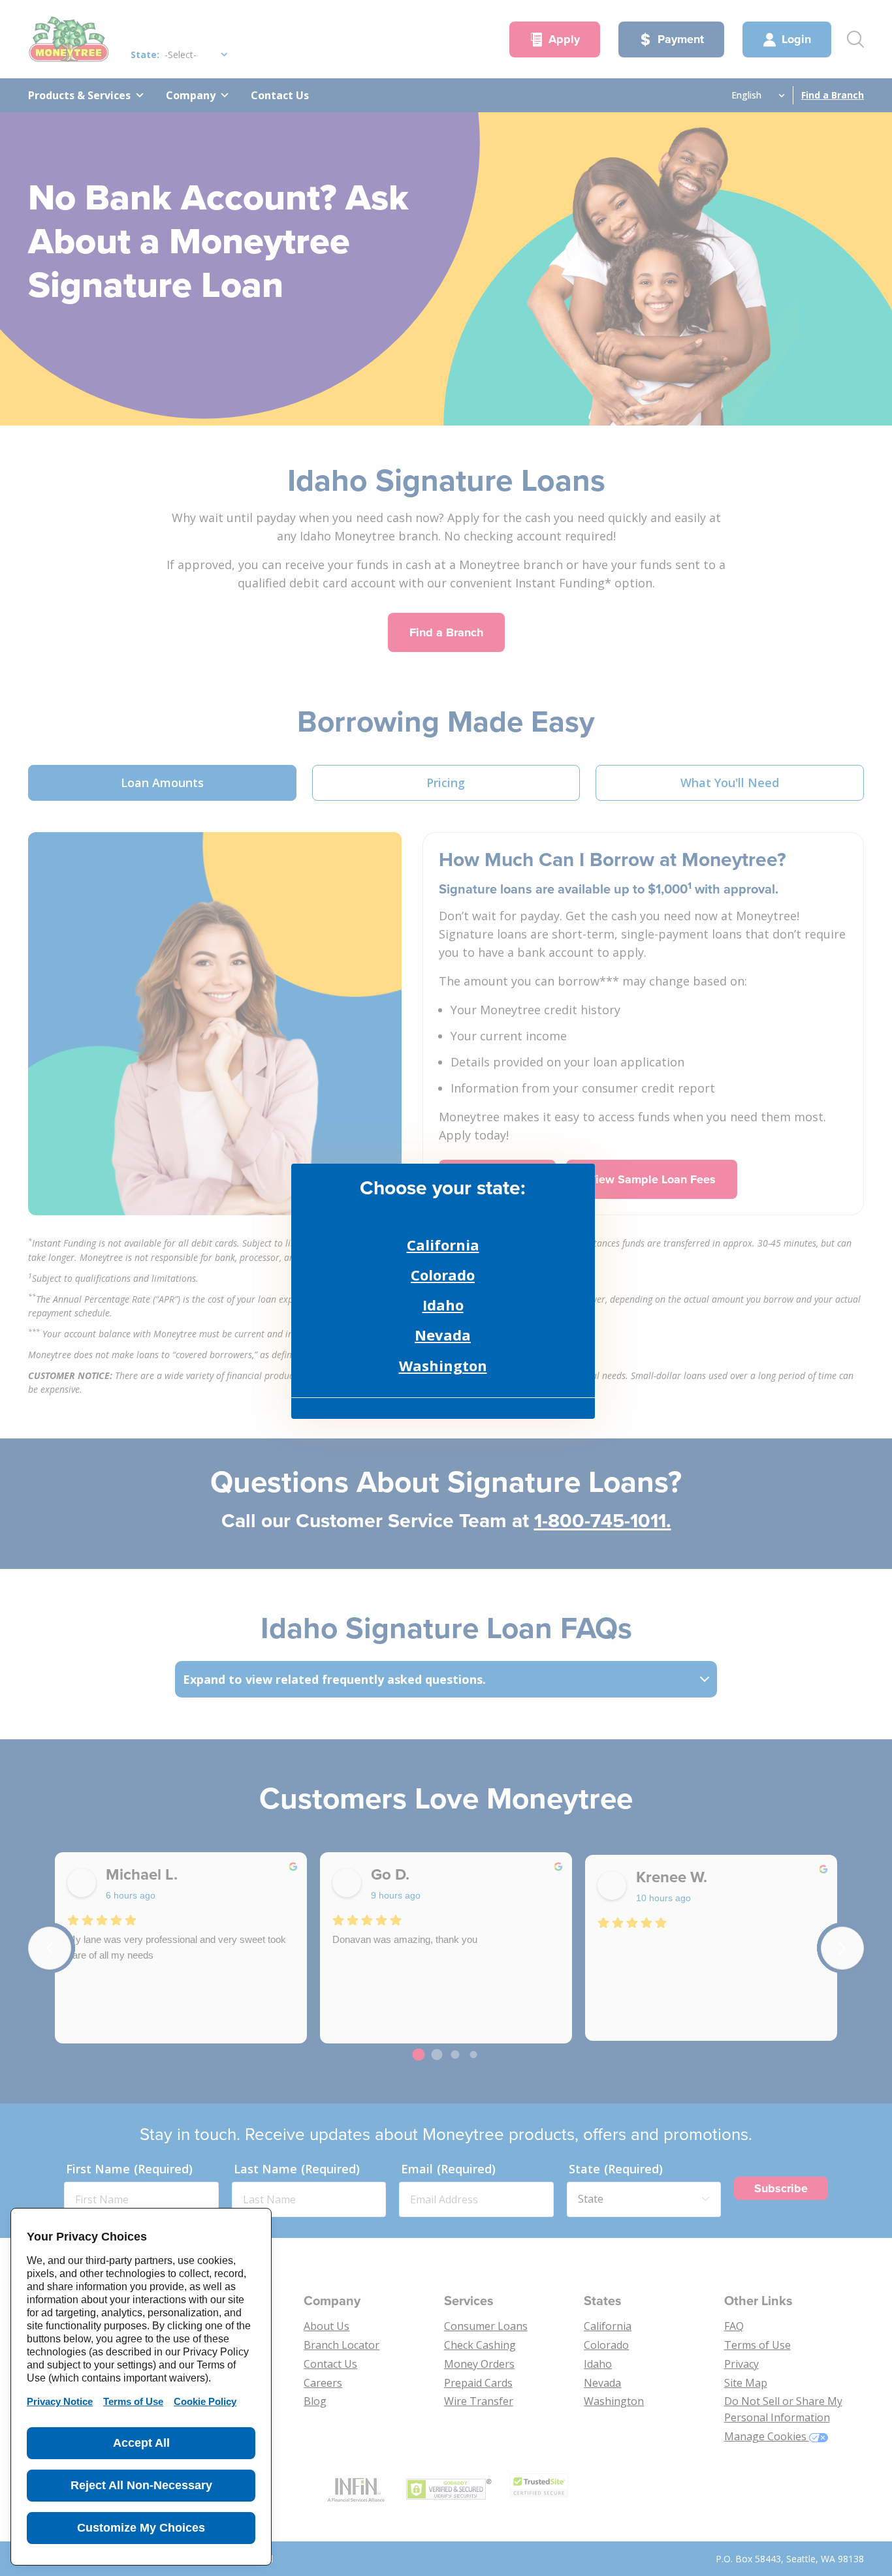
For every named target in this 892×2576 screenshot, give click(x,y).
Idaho (443, 1305)
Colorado (443, 1275)
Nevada (443, 1335)
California (443, 1245)
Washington (443, 1365)
